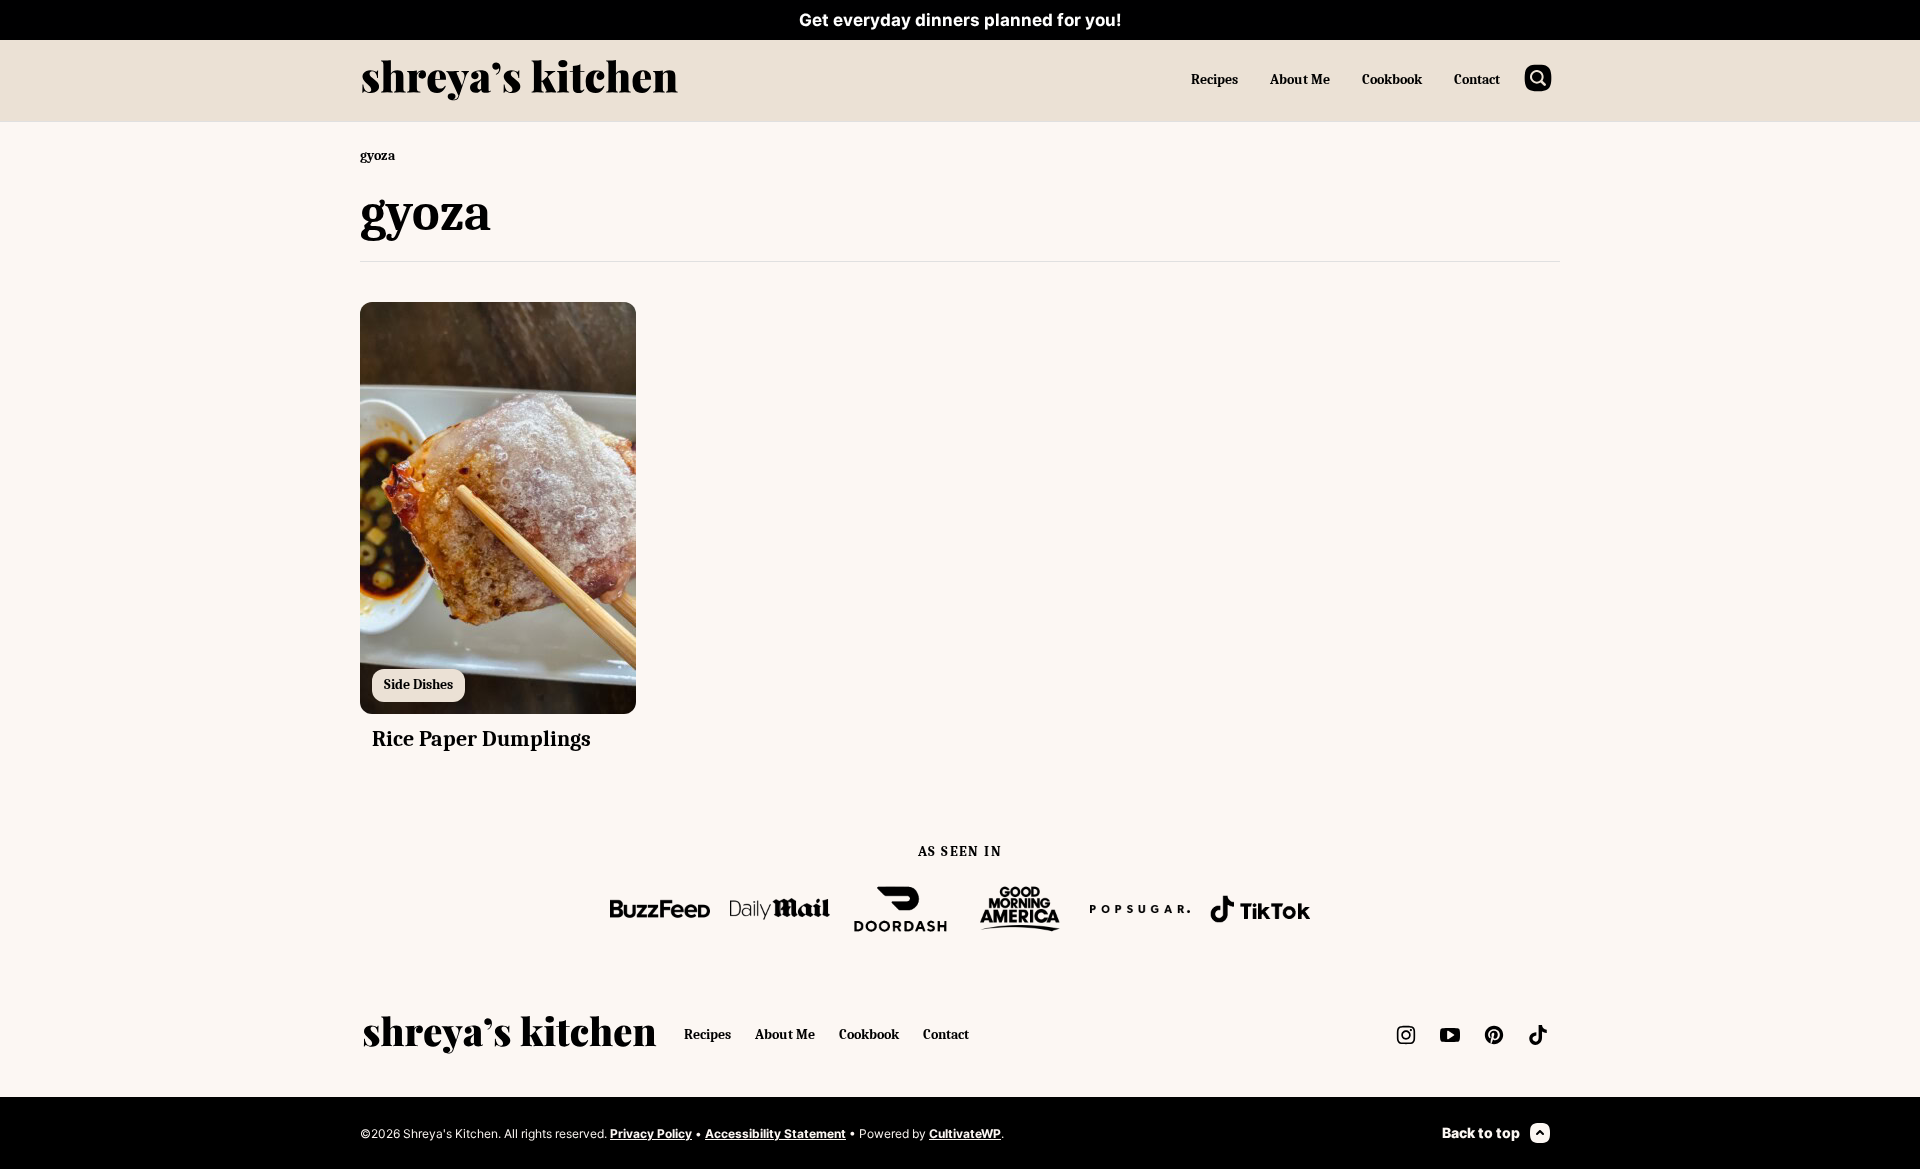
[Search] (1538, 78)
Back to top (1481, 1132)
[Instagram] (1406, 1035)
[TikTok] (1538, 1035)
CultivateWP (965, 1133)
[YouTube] (1450, 1035)
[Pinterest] (1494, 1035)
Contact (1477, 79)
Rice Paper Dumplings (481, 739)
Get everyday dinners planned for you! (960, 20)
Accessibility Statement (775, 1133)
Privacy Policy (651, 1133)
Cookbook (1392, 79)
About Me (1300, 79)
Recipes (1214, 79)
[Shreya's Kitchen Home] (520, 80)
